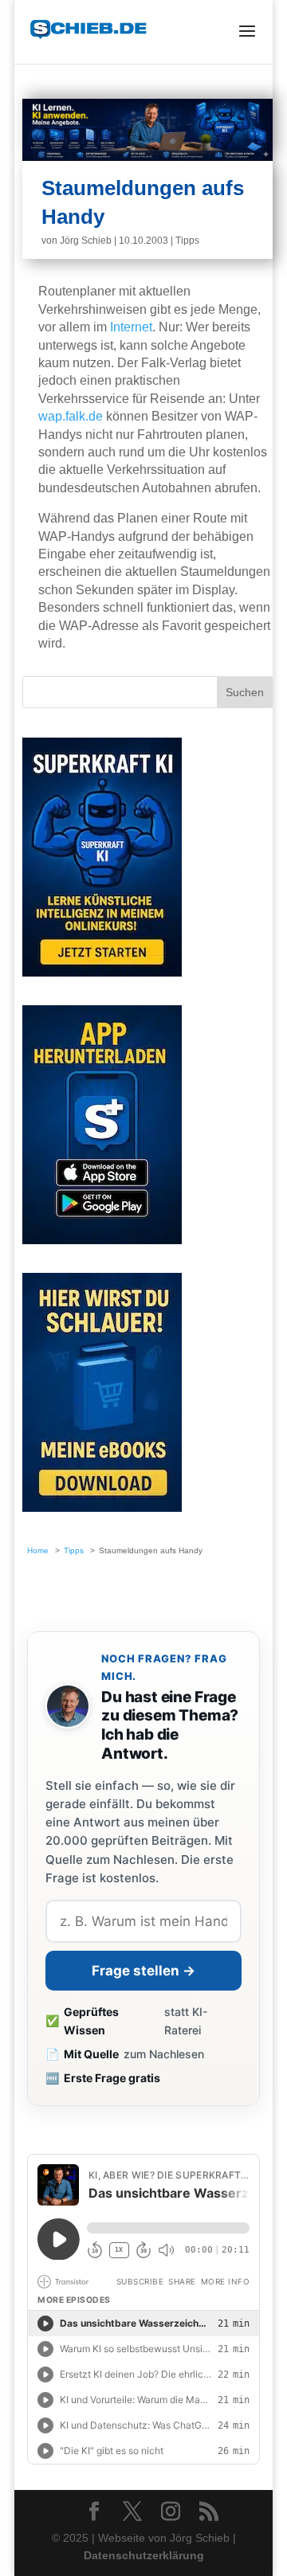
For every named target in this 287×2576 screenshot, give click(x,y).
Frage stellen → (143, 1971)
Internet (131, 327)
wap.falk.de (71, 416)
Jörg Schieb (86, 241)
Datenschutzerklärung (144, 2555)
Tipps (187, 241)
